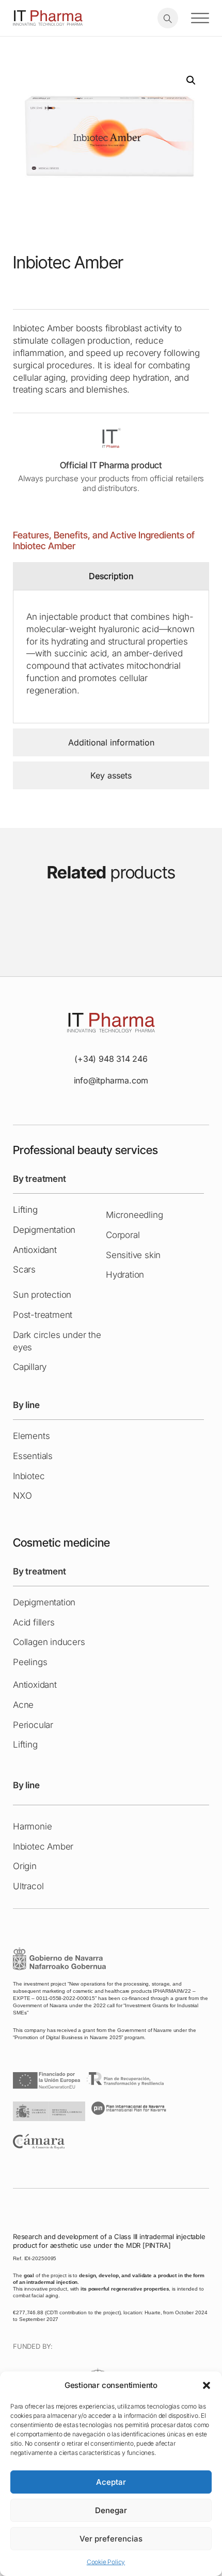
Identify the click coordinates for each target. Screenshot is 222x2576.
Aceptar (111, 2482)
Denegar (111, 2510)
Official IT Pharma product (111, 465)
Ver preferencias (111, 2539)
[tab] (111, 576)
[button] (207, 2385)
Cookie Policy (106, 2562)
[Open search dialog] (168, 18)
